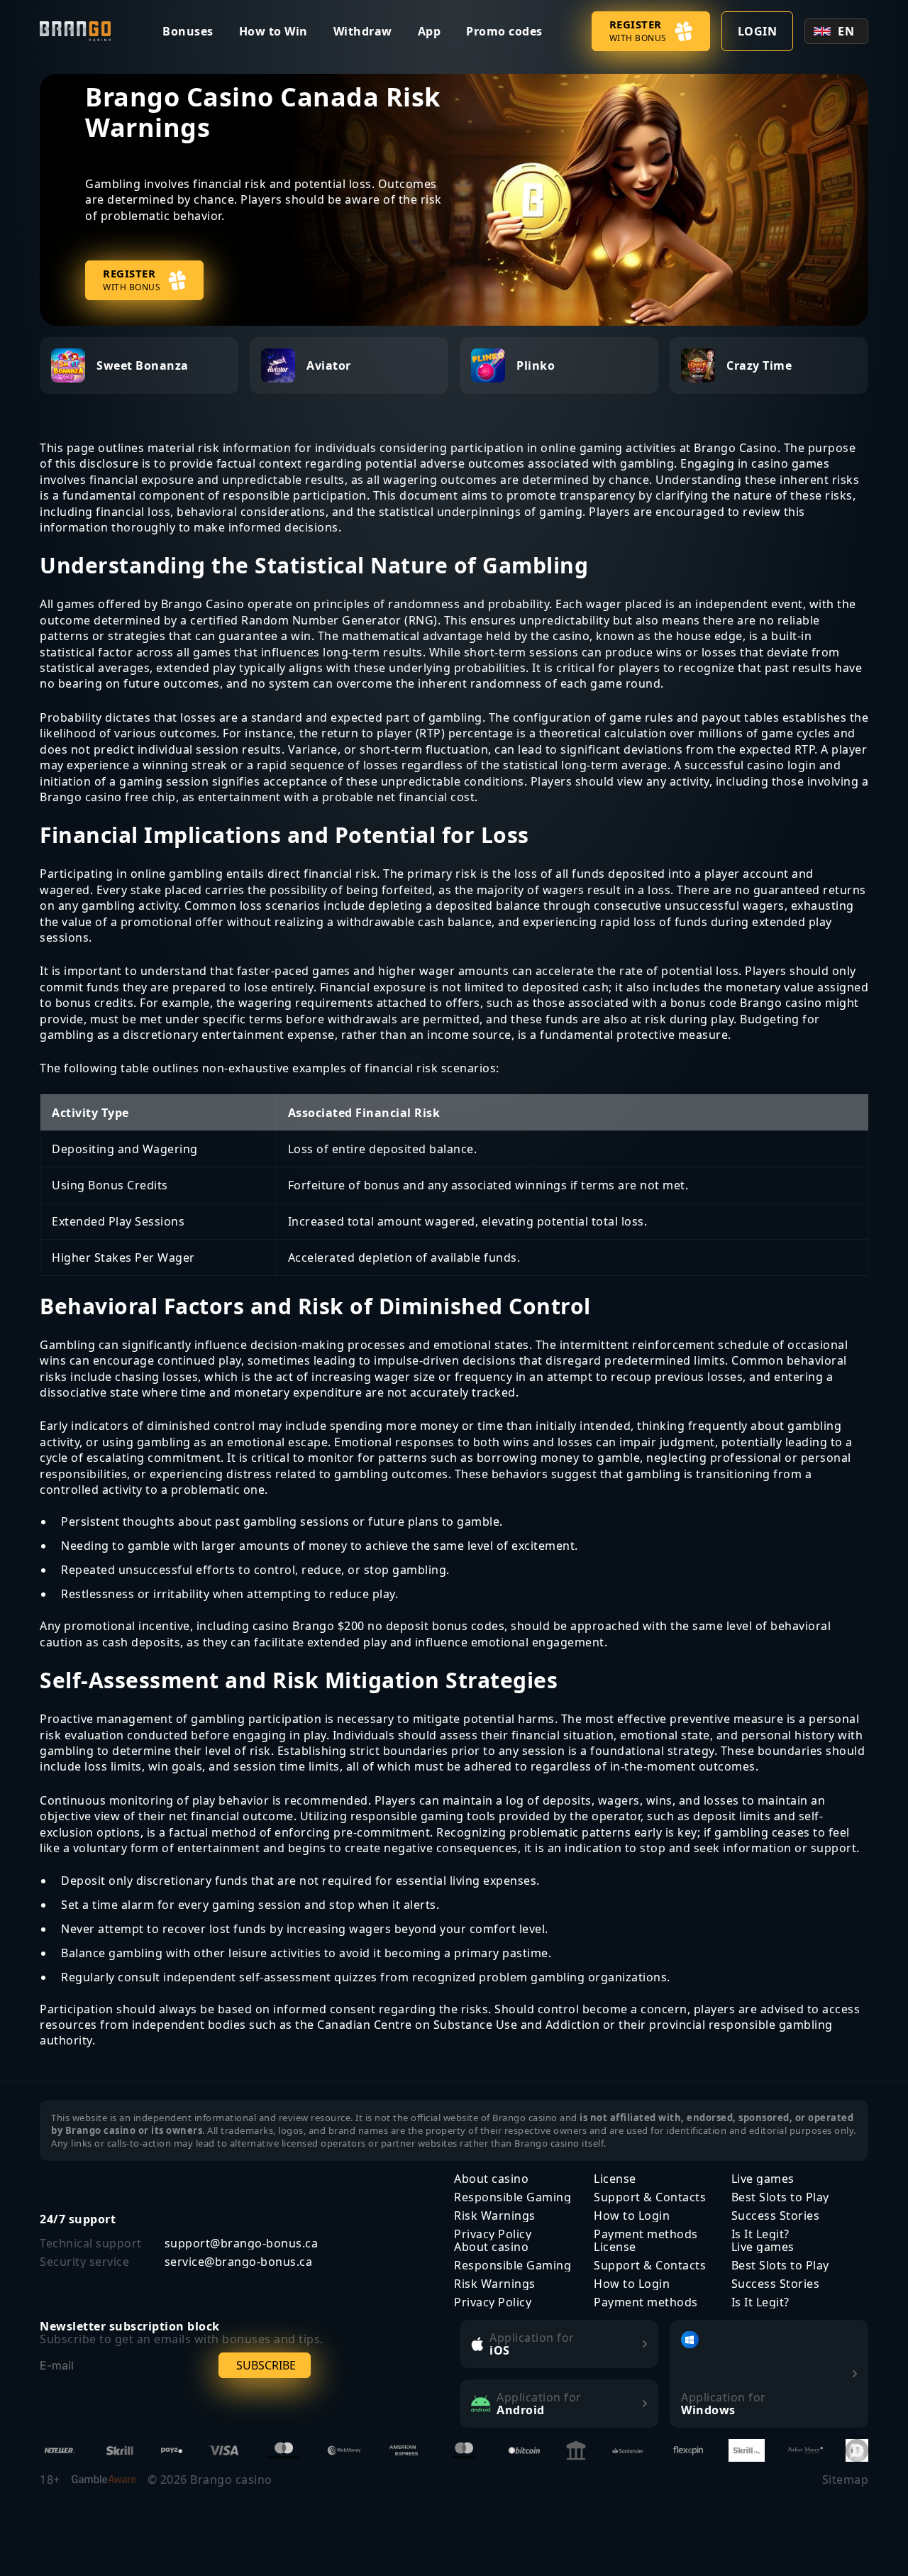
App (430, 31)
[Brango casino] (77, 32)
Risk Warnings (495, 2216)
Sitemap (846, 2479)
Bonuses (188, 31)
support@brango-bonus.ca (242, 2243)
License (615, 2179)
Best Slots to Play (780, 2197)
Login (758, 31)
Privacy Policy (493, 2234)
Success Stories (776, 2216)
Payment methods (646, 2234)
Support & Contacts (650, 2197)
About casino (491, 2179)
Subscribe (266, 2365)
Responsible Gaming (513, 2197)
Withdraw (363, 31)
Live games (763, 2179)
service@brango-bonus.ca (239, 2262)
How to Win (273, 31)
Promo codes (504, 31)
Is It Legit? (760, 2234)
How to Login (632, 2216)
